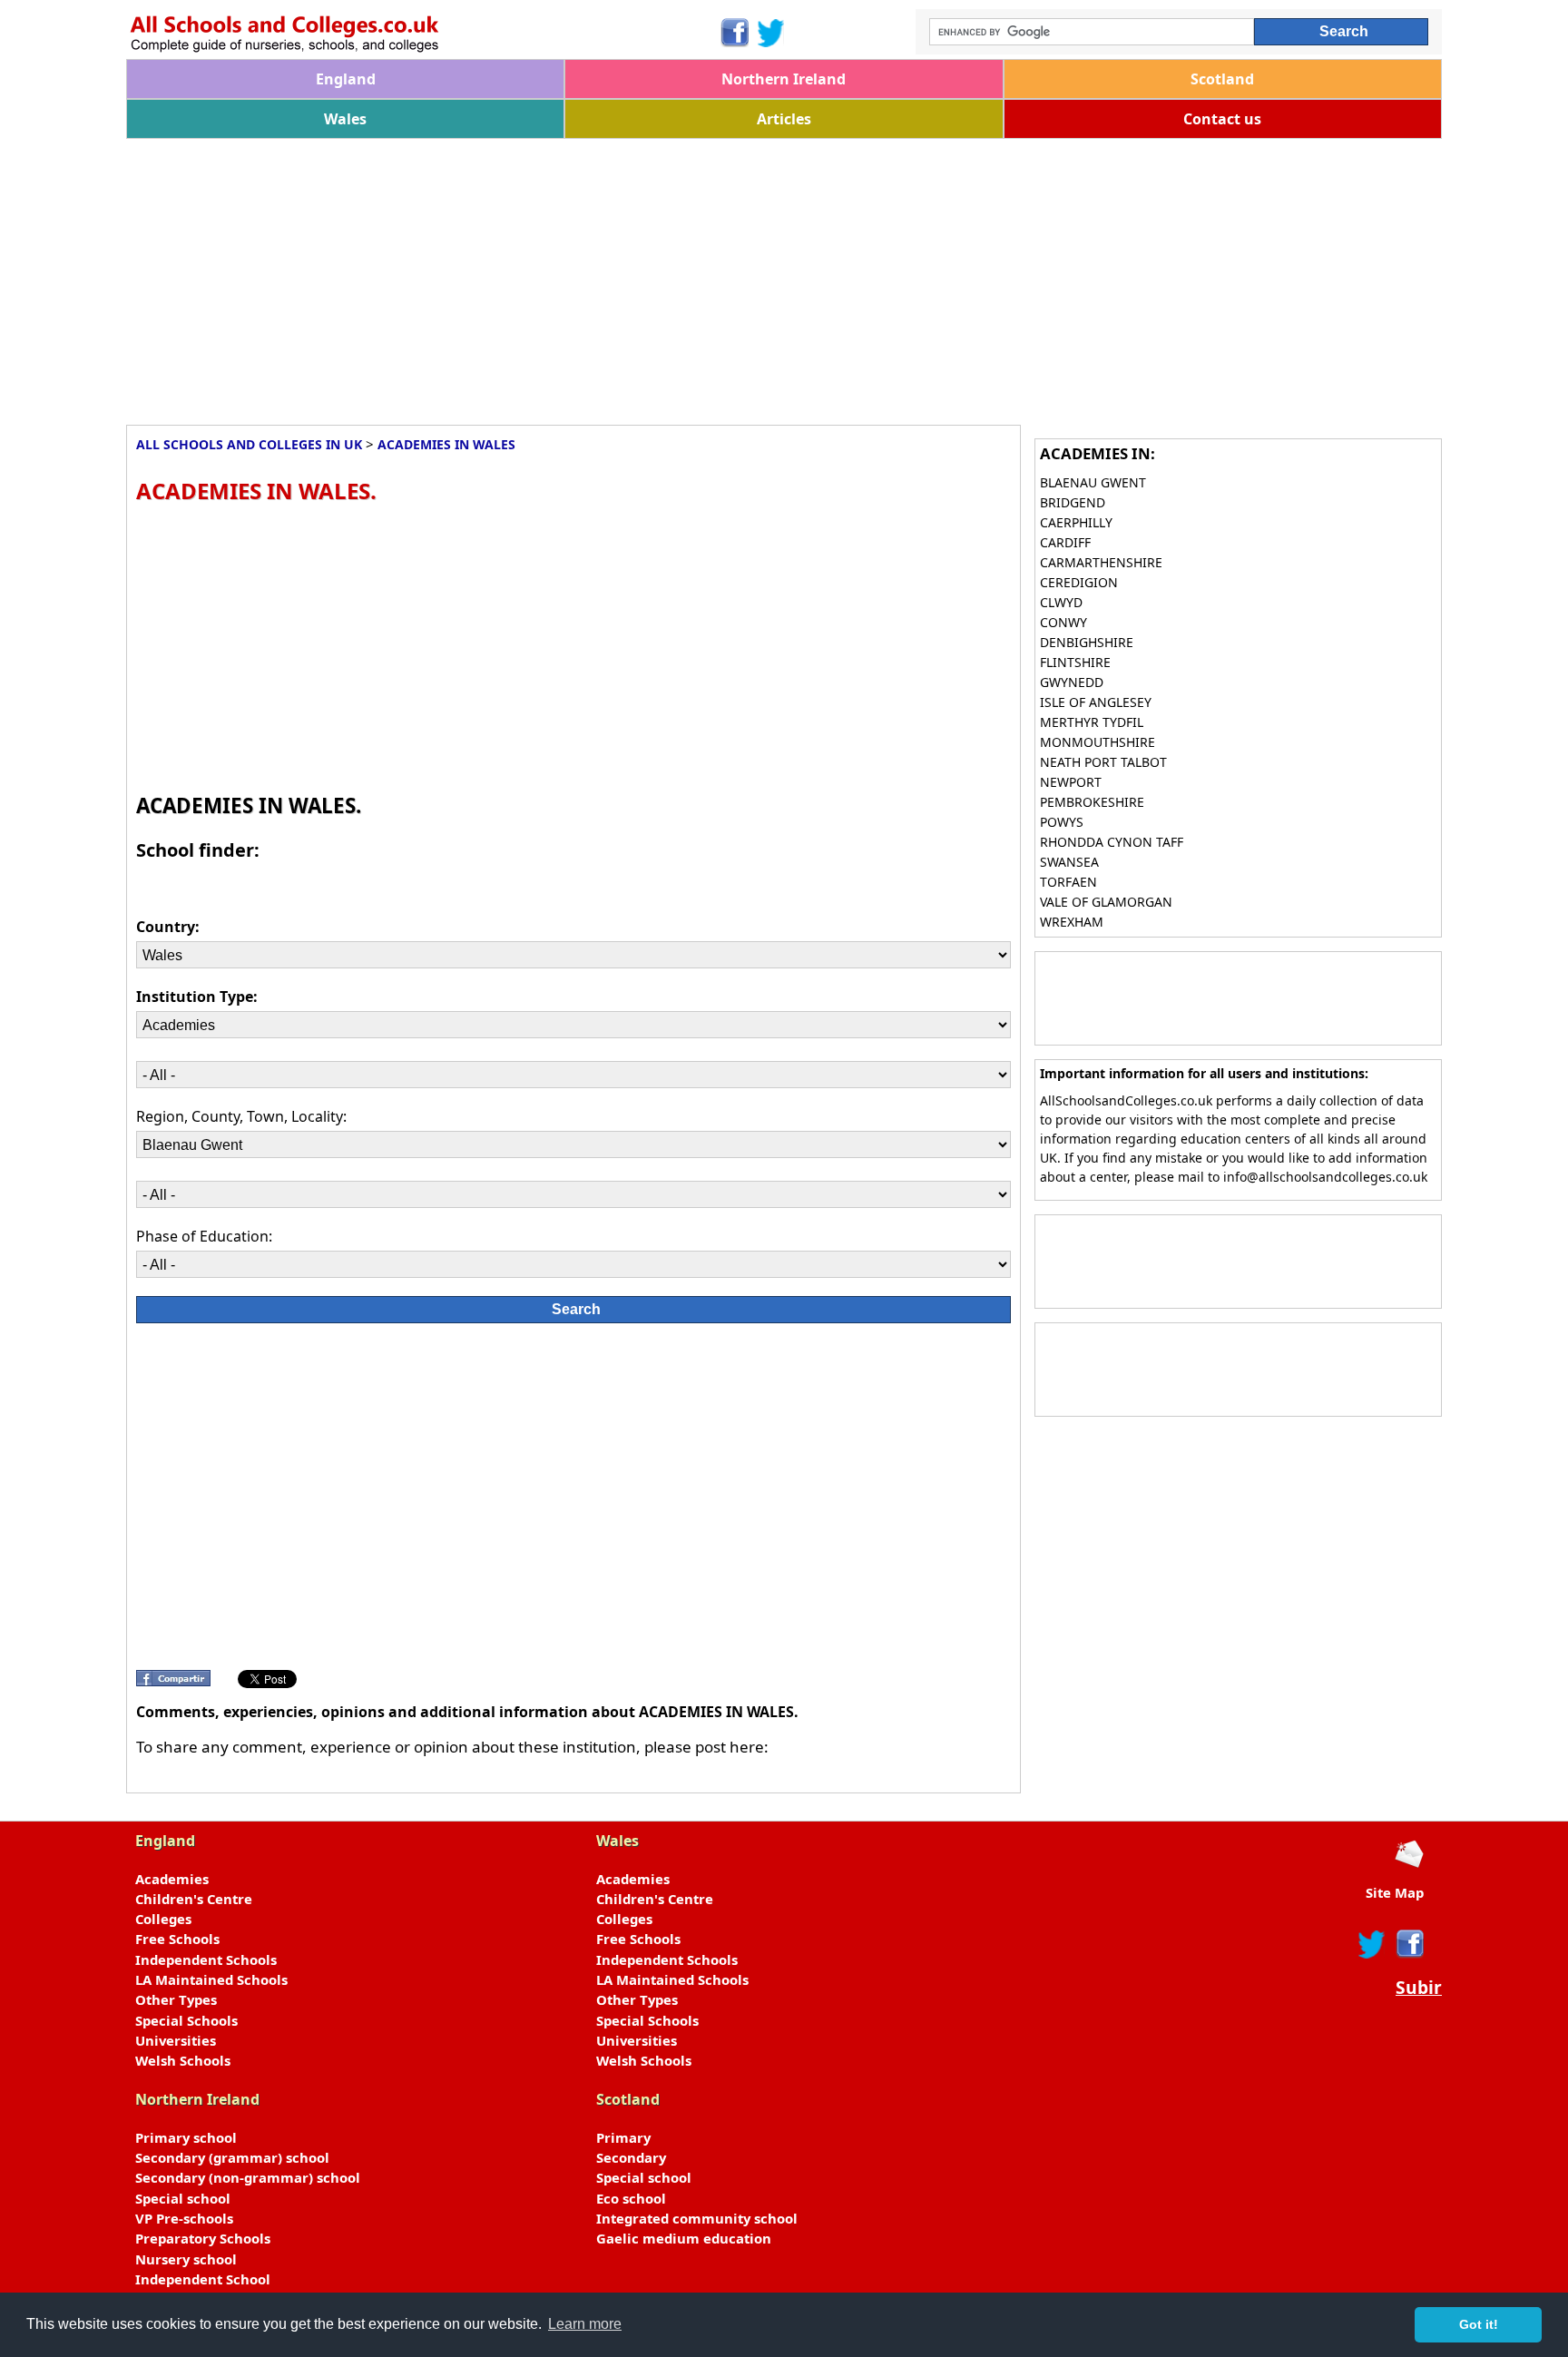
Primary (623, 2137)
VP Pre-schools (184, 2218)
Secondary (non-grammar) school (248, 2177)
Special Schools (186, 2020)
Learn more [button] (585, 2324)
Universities (176, 2040)
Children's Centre (194, 1899)
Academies (172, 1879)
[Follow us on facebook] (1409, 1944)
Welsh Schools (183, 2060)
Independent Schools (206, 1959)
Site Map (1395, 1892)
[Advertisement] (671, 275)
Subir (1419, 1988)
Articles (784, 119)
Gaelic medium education (684, 2238)
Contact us (1222, 119)
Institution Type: (197, 997)
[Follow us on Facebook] (734, 33)
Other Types (176, 1999)
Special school (183, 2198)
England (346, 79)
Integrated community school (697, 2218)
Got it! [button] (1479, 2324)
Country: (168, 927)
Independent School (203, 2279)
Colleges (163, 1919)
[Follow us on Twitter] (771, 33)
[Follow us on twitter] (1372, 1944)
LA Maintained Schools (211, 1979)
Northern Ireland (784, 79)
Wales (345, 119)
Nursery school (186, 2259)
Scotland (1222, 79)
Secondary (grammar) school (232, 2157)
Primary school (186, 2137)
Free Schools (177, 1939)
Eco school (631, 2198)
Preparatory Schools (203, 2238)
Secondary (631, 2157)
